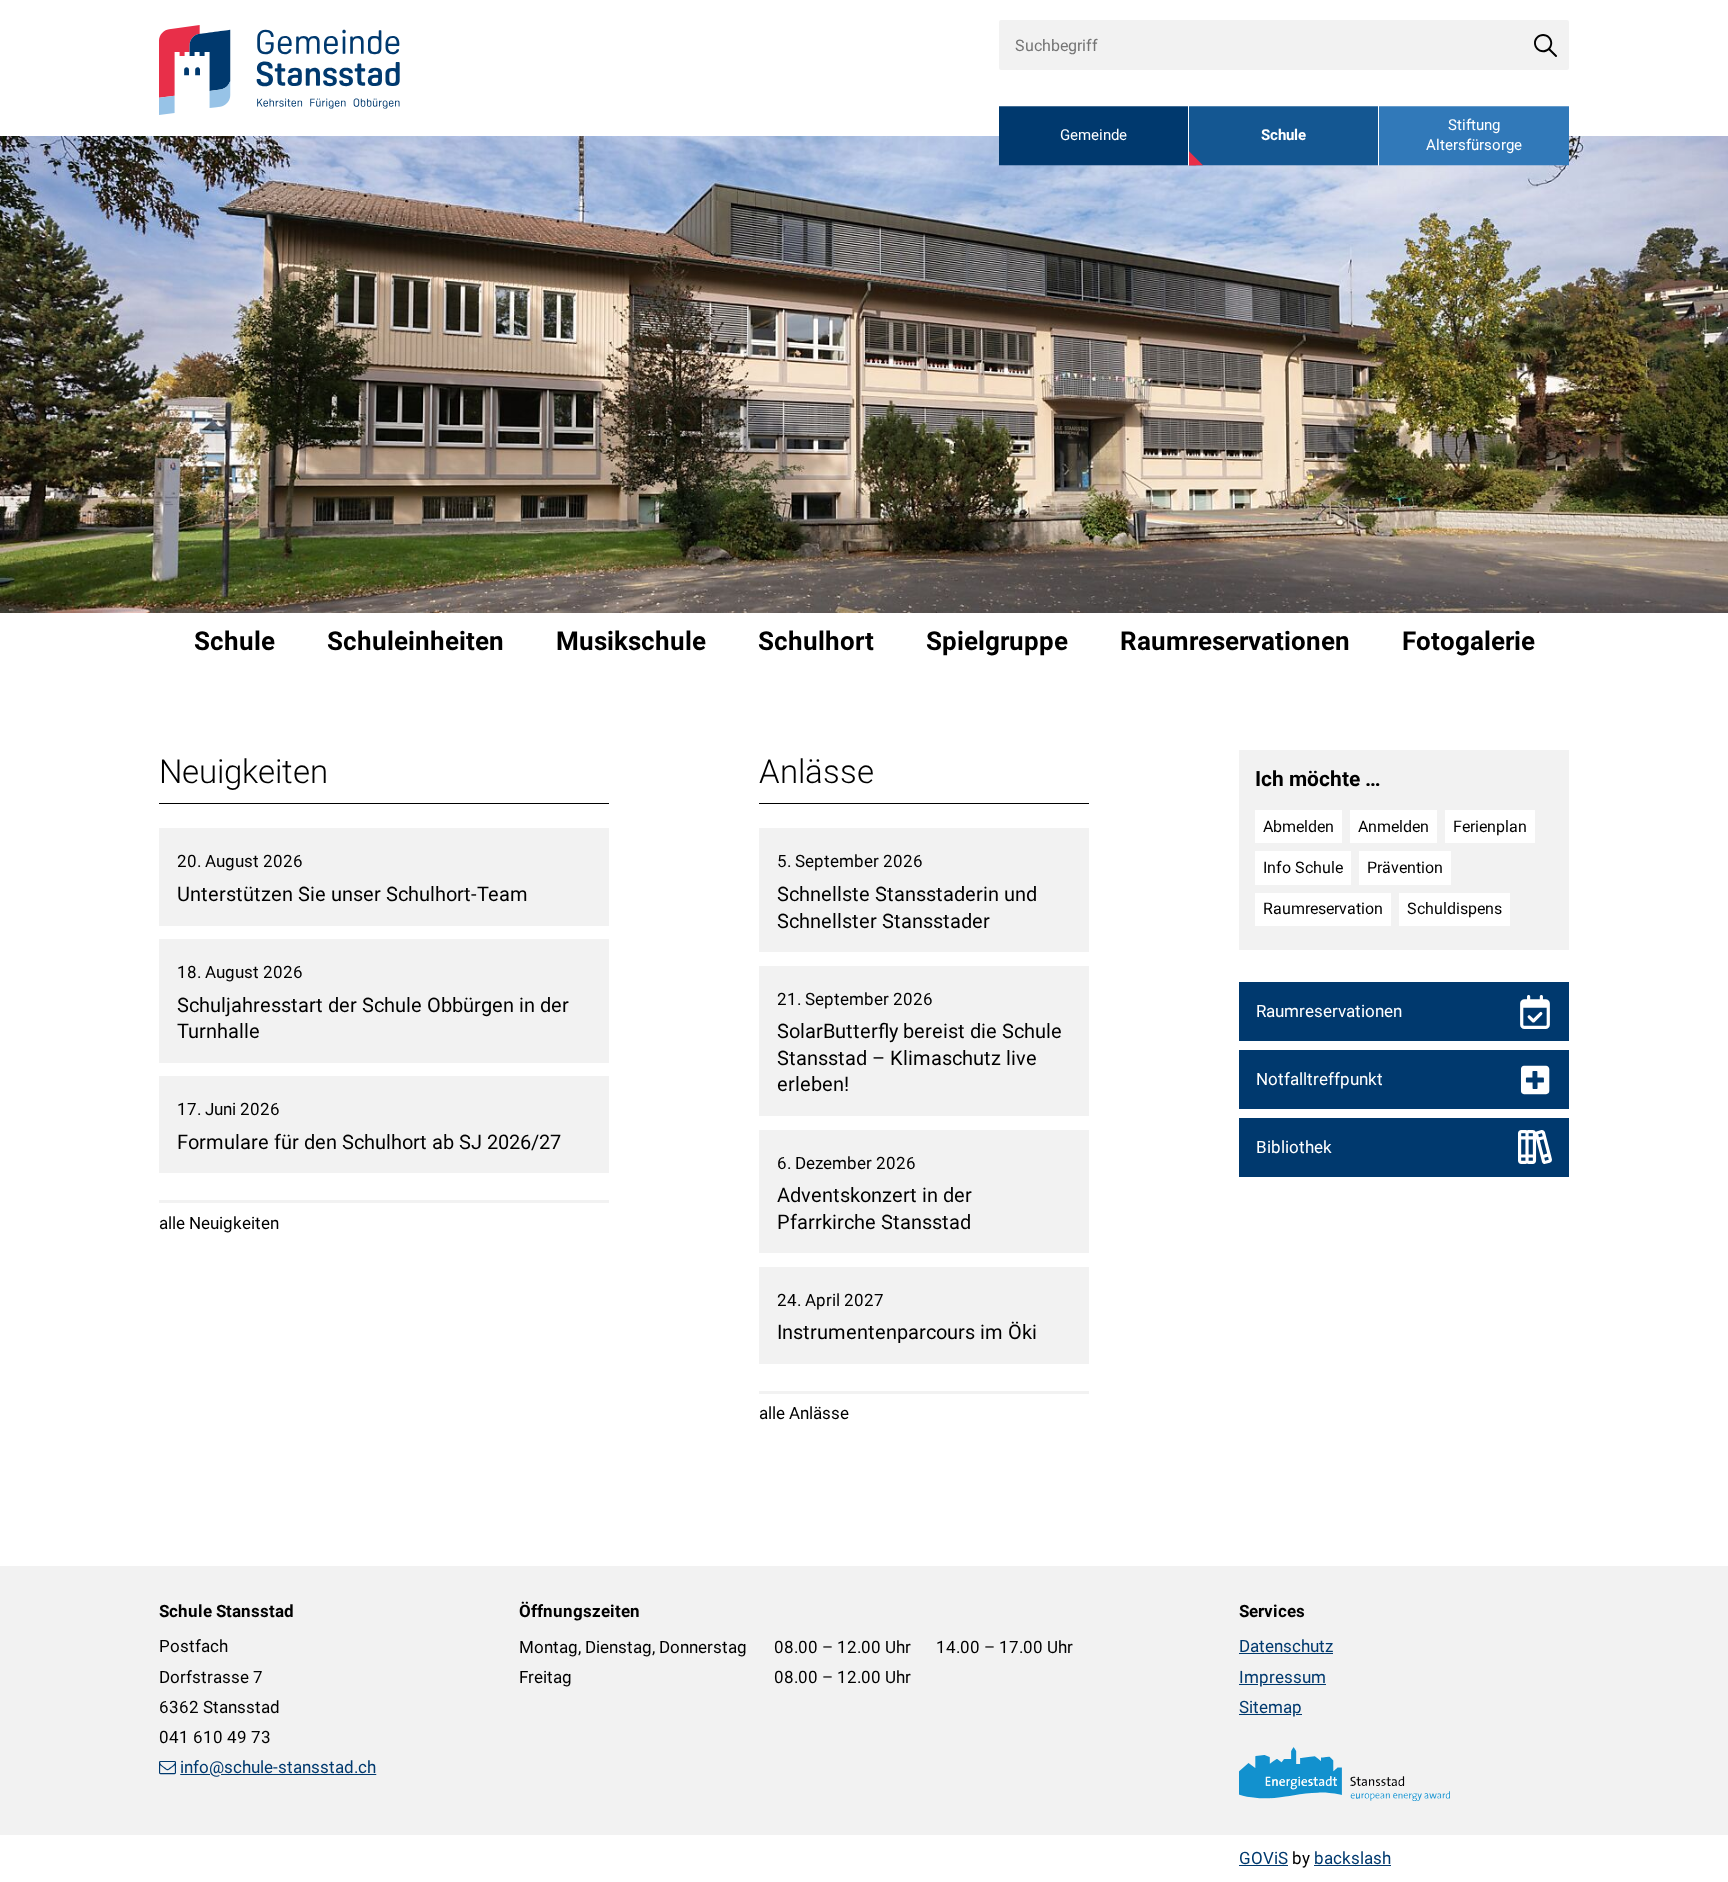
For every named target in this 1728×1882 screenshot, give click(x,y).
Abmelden (1298, 826)
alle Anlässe (804, 1413)
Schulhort (816, 641)
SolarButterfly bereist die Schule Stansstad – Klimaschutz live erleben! (919, 1057)
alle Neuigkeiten (219, 1223)
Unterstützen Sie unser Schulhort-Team (352, 894)
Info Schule (1303, 867)
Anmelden (1393, 826)
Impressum (1282, 1677)
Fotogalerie (1468, 641)
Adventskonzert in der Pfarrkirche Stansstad (874, 1208)
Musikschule (631, 641)
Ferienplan (1490, 826)
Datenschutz (1286, 1646)
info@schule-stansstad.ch (278, 1767)
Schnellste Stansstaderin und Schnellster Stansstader (907, 907)
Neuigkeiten (243, 771)
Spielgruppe (997, 641)
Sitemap (1270, 1707)
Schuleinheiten (415, 641)
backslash (1352, 1858)
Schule (1283, 136)
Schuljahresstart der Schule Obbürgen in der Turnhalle (373, 1018)
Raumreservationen (1235, 641)
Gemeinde (1093, 136)
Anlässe (816, 771)
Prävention (1405, 867)
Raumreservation (1323, 908)
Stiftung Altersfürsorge (1474, 136)
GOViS (1263, 1858)
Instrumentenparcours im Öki (907, 1332)
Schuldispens (1454, 908)
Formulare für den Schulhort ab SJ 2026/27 (369, 1142)
